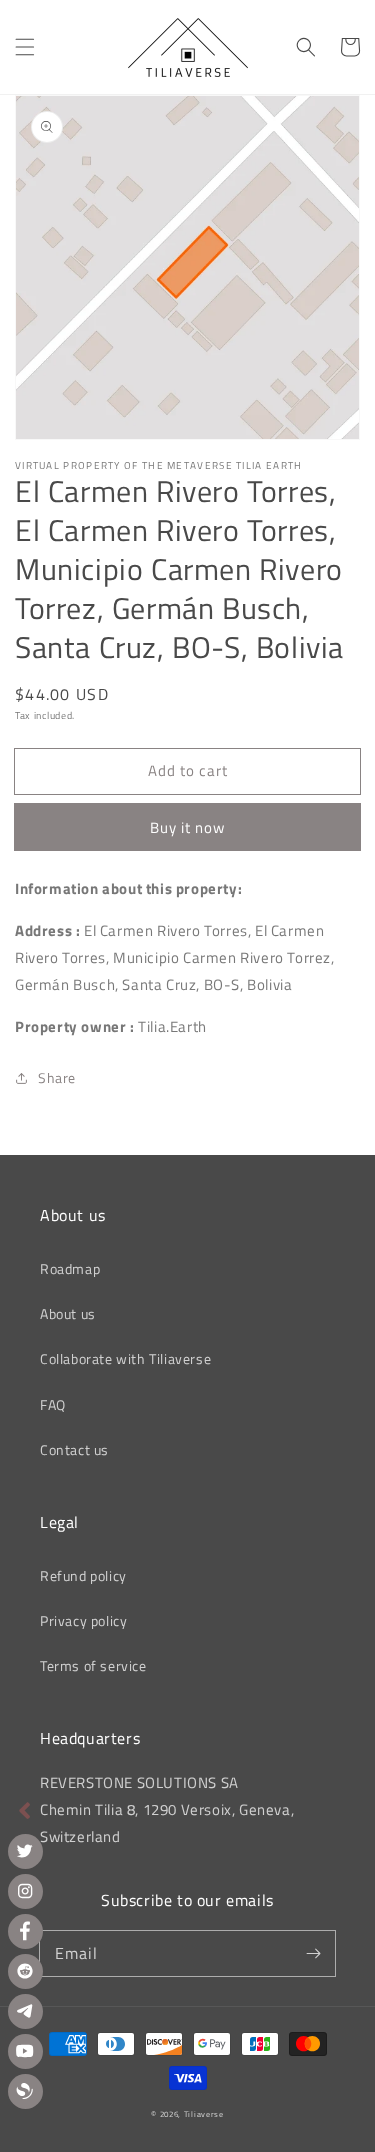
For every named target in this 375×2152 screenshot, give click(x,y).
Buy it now (187, 827)
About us (68, 1313)
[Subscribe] (313, 1953)
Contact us (74, 1449)
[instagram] (25, 1891)
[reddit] (25, 1971)
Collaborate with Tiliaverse (125, 1358)
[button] (25, 47)
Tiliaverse (204, 2114)
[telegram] (25, 2011)
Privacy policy (83, 1620)
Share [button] (57, 1077)
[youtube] (25, 2051)
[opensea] (25, 2091)
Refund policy (83, 1575)
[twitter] (25, 1851)
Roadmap (70, 1268)
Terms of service (93, 1665)
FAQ (53, 1404)
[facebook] (25, 1931)
